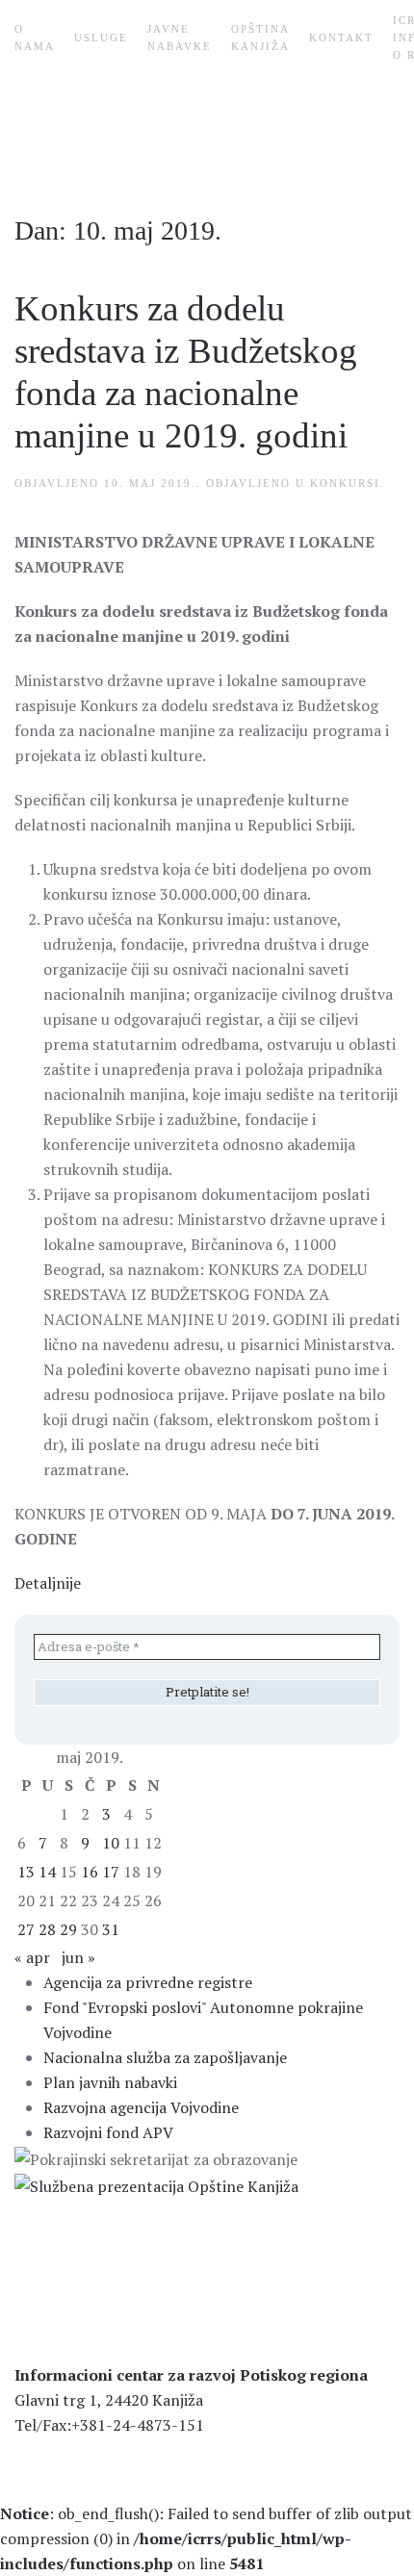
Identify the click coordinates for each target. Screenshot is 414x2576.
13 (26, 1872)
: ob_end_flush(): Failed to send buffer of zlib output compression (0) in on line (206, 2538)
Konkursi (345, 483)
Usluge (101, 38)
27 (26, 1929)
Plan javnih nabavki (110, 2082)
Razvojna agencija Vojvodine (141, 2107)
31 (111, 1929)
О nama (35, 38)
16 (90, 1872)
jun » (78, 1957)
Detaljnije (48, 1583)
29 (68, 1929)
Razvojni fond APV (108, 2132)
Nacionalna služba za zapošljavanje (165, 2057)
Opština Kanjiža (260, 38)
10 (111, 1843)
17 (111, 1872)
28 (47, 1929)
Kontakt (341, 38)
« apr (32, 1957)
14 (47, 1872)
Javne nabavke (180, 38)
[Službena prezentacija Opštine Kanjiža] (156, 2184)
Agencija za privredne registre (148, 1982)
